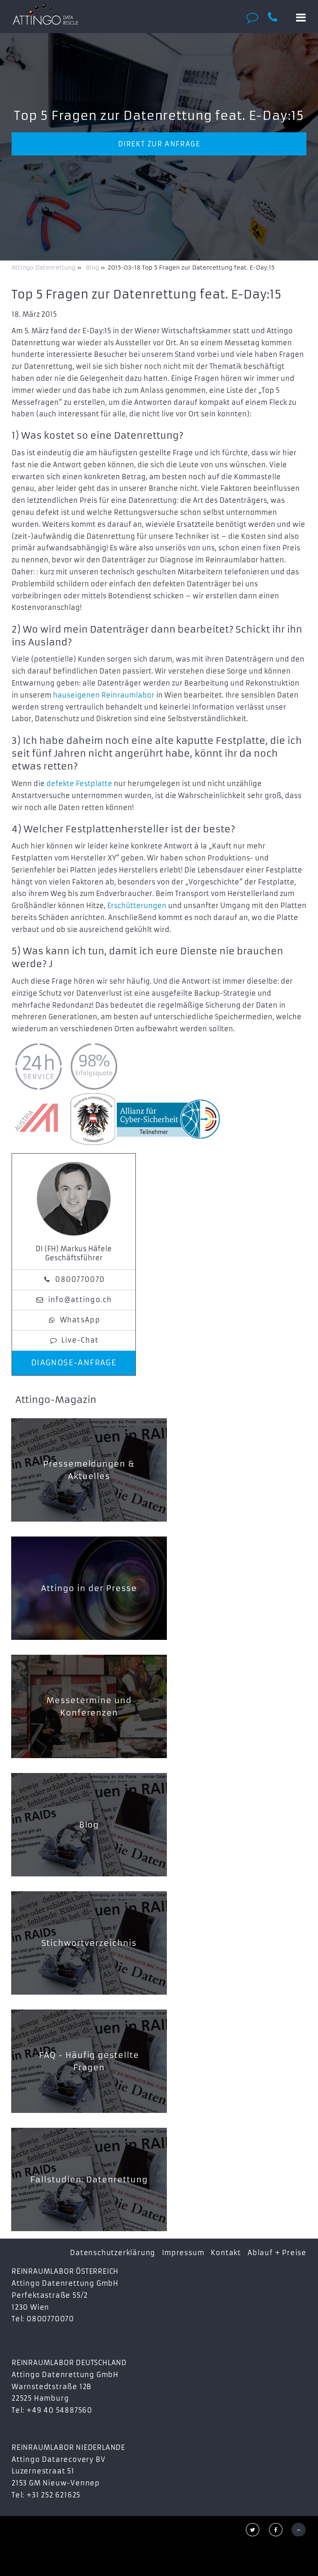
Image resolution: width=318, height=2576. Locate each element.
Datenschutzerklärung (113, 2253)
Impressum (183, 2253)
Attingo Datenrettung (44, 268)
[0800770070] (277, 17)
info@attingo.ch (80, 1300)
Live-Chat (80, 1340)
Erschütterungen (137, 906)
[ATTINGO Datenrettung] (46, 14)
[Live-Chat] (255, 17)
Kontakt (226, 2253)
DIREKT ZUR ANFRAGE (159, 144)
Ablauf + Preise (277, 2253)
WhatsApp (80, 1320)
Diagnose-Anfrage (74, 1363)
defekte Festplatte (79, 784)
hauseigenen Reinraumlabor (104, 695)
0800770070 (80, 1279)
